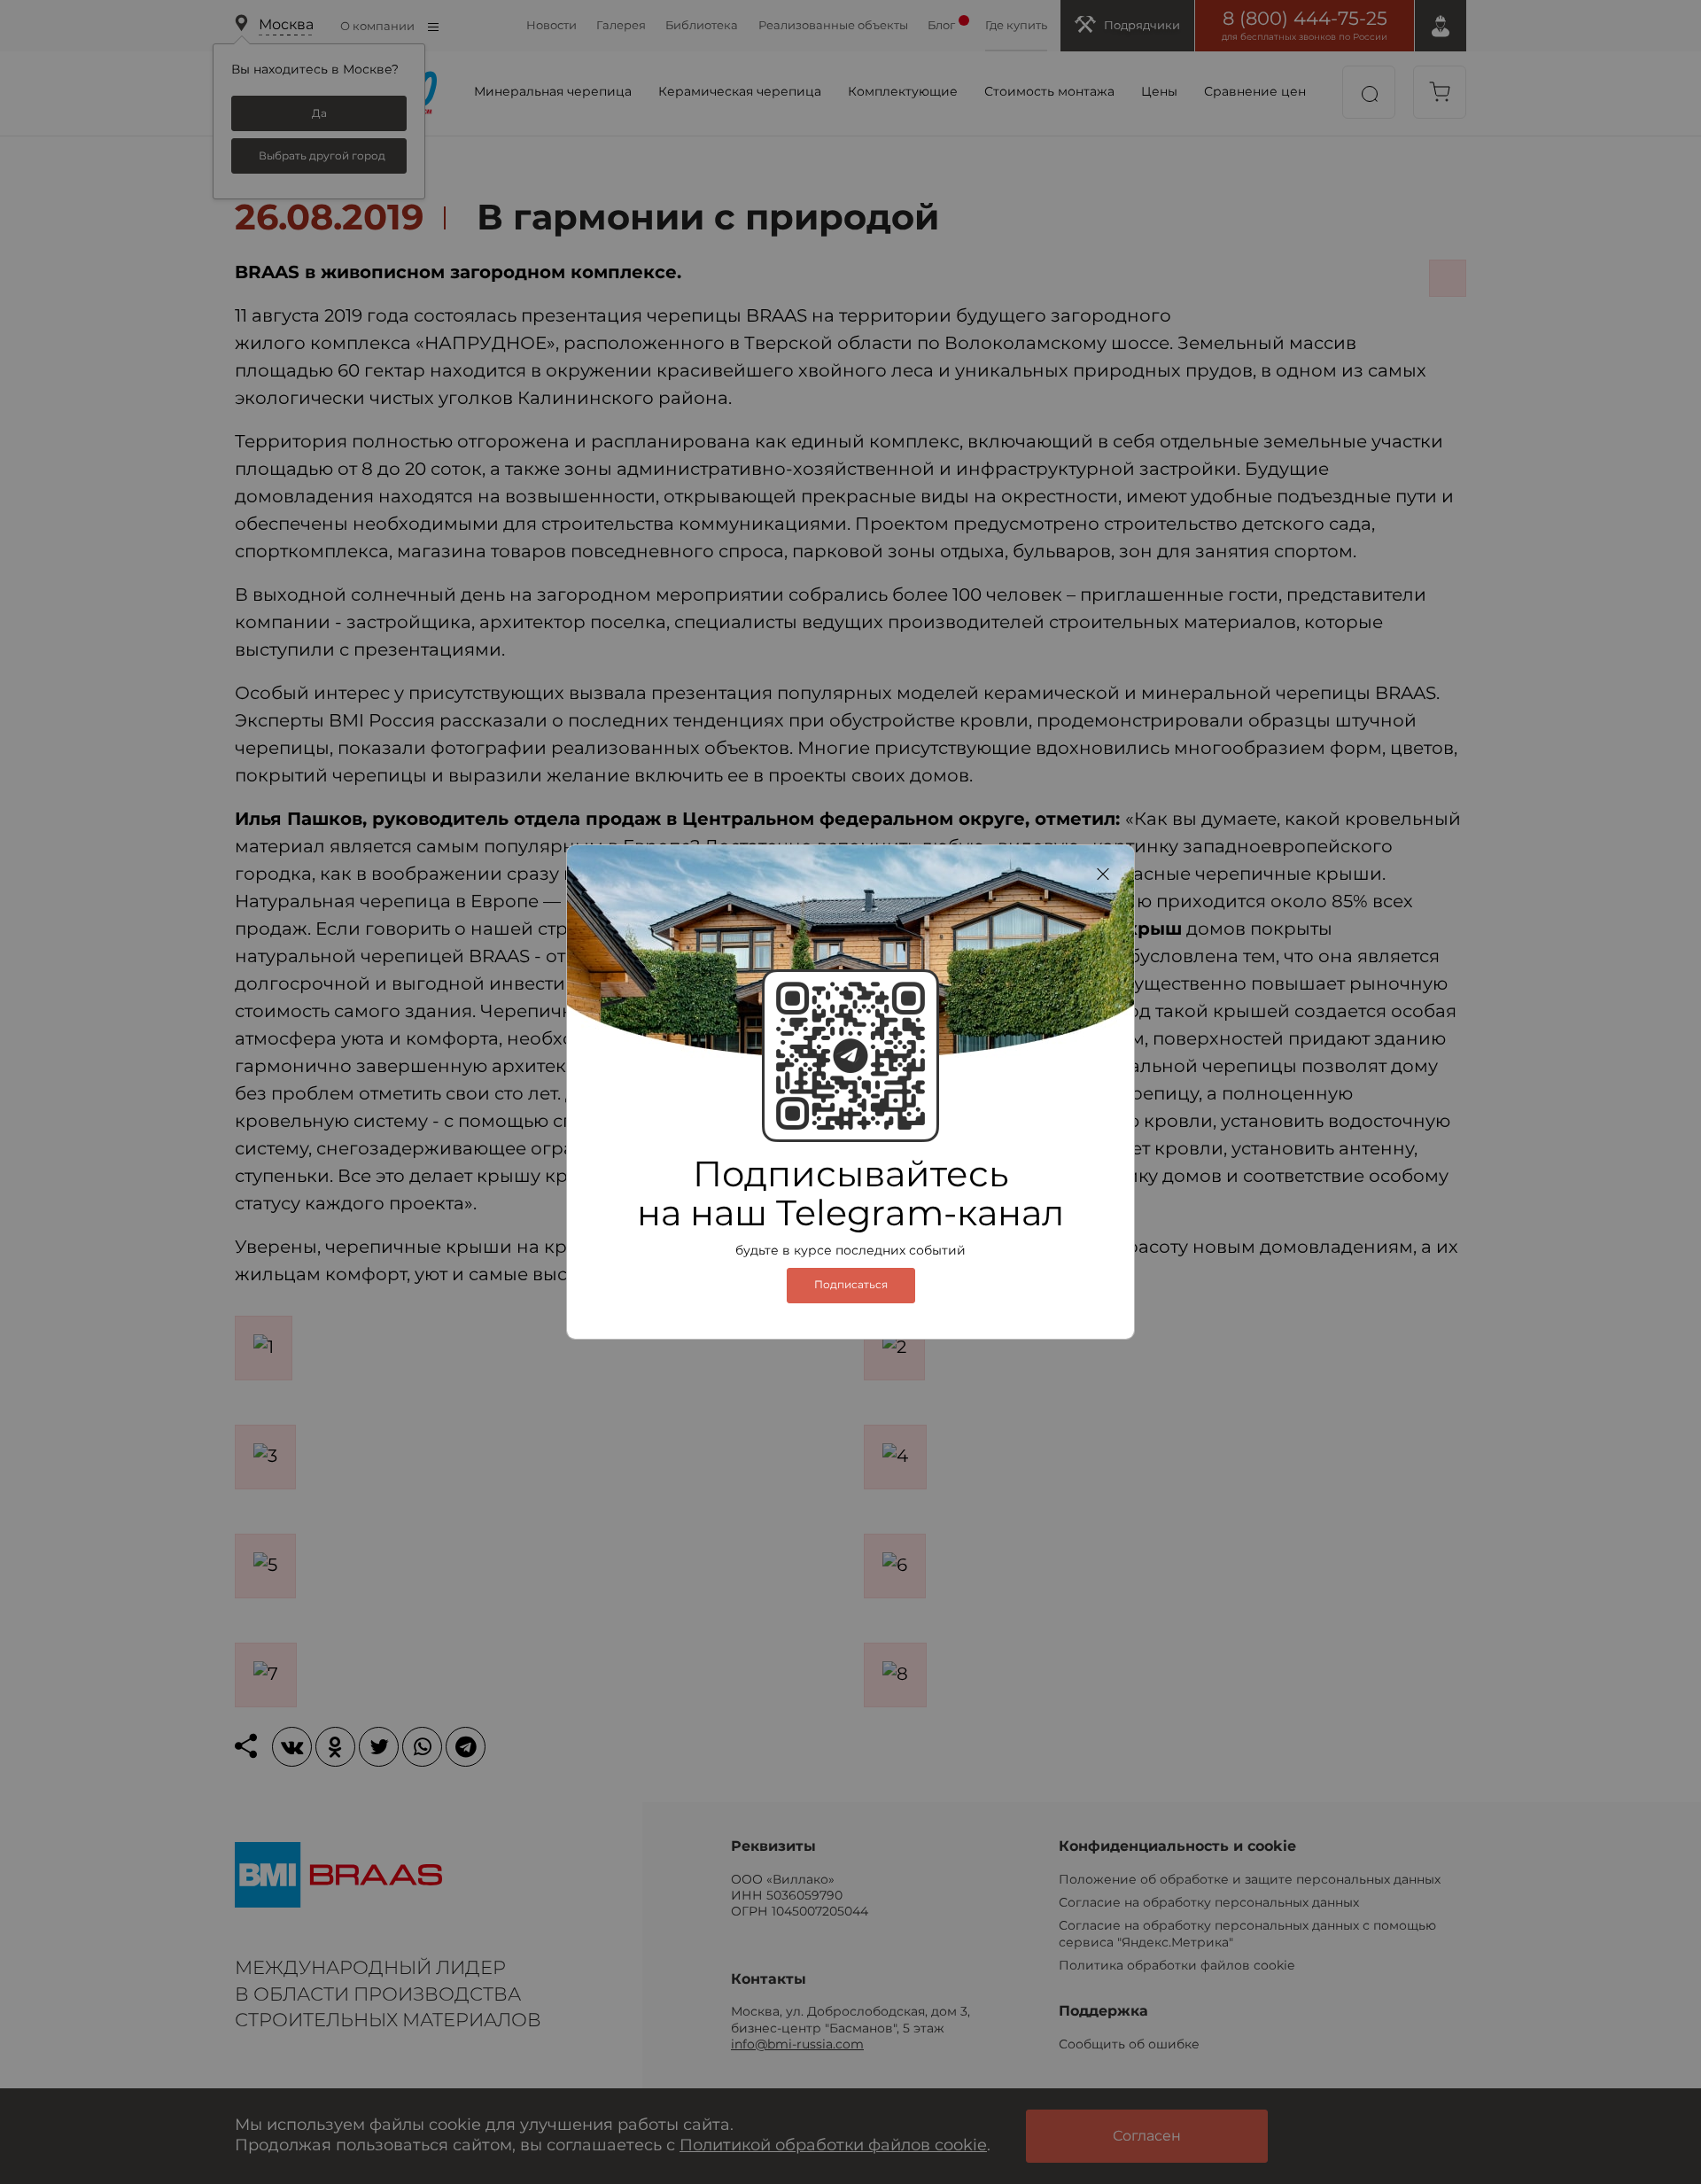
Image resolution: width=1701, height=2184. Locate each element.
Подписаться (851, 1285)
